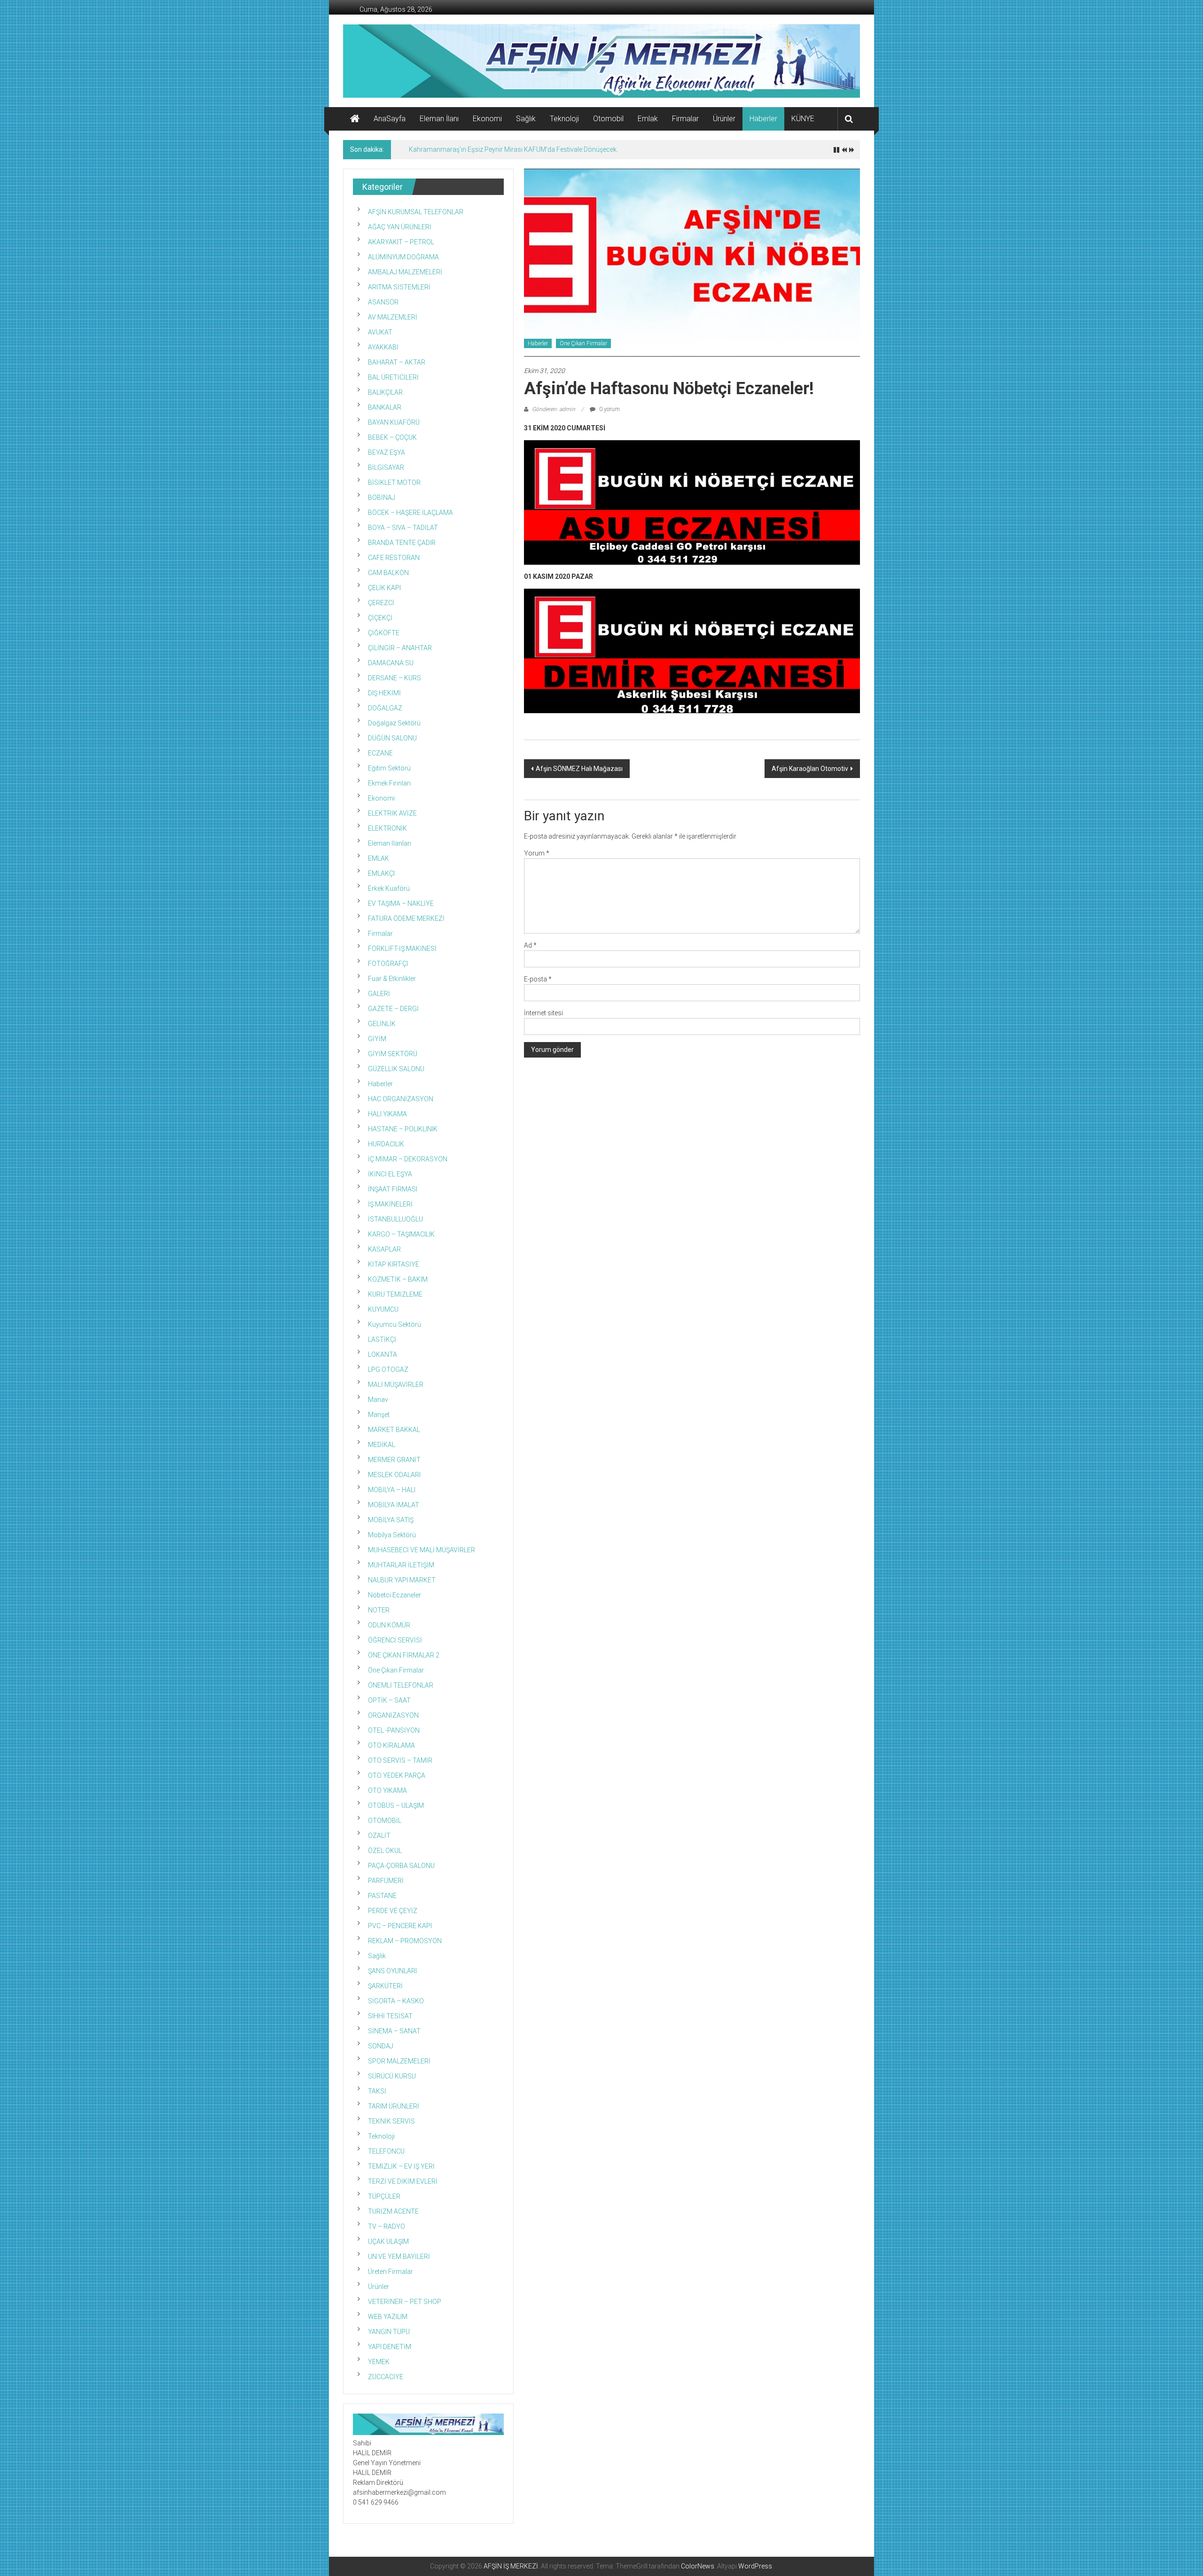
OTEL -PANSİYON (394, 1730)
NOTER (379, 1610)
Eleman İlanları (390, 843)
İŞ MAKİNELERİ (390, 1204)
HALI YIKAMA (387, 1114)
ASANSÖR (383, 302)
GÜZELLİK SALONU (396, 1069)
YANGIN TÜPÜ (389, 2332)
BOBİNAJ (382, 498)
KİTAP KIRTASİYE (394, 1264)
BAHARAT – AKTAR (397, 362)
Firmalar (685, 119)
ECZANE (380, 753)
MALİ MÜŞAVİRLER (396, 1385)
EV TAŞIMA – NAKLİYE (401, 903)
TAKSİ (377, 2091)
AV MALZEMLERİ (393, 317)
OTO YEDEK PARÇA (397, 1775)
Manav (378, 1400)
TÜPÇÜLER (384, 2196)
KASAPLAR (384, 1249)
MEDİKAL (382, 1445)
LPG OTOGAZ (388, 1370)
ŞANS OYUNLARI (392, 1971)
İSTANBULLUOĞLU (395, 1219)
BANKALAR (385, 407)
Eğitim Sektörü (389, 768)
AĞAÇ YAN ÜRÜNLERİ (400, 227)
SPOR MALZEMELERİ (399, 2061)
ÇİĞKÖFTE (384, 633)
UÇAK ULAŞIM (388, 2241)
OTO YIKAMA (387, 1790)
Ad (530, 945)
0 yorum (609, 409)
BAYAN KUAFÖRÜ (394, 422)
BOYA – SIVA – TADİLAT (403, 528)
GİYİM (377, 1039)
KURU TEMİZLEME (395, 1294)
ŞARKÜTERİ (385, 1986)
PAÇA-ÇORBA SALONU (401, 1866)
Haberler (763, 119)
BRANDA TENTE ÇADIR (402, 543)
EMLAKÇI (381, 873)
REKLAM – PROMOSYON (405, 1941)
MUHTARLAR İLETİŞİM (401, 1565)
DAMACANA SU (391, 663)
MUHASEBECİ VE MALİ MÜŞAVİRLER (422, 1550)
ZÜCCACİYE (386, 2377)
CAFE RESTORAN (394, 558)
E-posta (538, 979)
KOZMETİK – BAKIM (398, 1279)
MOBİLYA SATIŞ (391, 1520)
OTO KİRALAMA (391, 1745)
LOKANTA (383, 1354)
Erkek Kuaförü (389, 888)
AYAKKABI (383, 347)
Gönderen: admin (554, 409)
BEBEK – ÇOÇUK (392, 437)
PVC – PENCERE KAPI (400, 1926)
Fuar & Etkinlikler (392, 979)
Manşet (379, 1415)
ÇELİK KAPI (384, 588)
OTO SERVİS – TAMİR (400, 1760)
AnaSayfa (390, 119)
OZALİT (379, 1836)
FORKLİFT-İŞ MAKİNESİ (402, 949)
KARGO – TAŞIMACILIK (401, 1234)
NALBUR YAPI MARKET (402, 1580)
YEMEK (379, 2362)
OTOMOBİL (385, 1821)
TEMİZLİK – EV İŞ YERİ (401, 2166)
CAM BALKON (388, 573)
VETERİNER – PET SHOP (405, 2302)
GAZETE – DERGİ (393, 1009)
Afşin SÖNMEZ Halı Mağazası (579, 769)
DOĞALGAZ (385, 708)
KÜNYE (803, 119)
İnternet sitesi (543, 1013)
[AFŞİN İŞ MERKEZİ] (355, 119)
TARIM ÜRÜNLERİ (394, 2106)
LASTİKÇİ (382, 1339)
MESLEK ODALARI (394, 1475)
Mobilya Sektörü (392, 1535)
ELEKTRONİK (387, 828)
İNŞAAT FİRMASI (393, 1189)
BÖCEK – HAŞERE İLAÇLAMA (410, 513)
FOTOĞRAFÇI (388, 964)
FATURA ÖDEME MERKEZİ (406, 918)
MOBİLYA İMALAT (394, 1505)
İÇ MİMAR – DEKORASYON (408, 1159)
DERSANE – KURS (394, 678)
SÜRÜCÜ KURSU (392, 2076)
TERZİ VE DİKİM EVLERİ (403, 2181)
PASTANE (382, 1896)
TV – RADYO (387, 2226)
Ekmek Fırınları (389, 783)
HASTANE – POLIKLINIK (403, 1129)
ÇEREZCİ (381, 603)
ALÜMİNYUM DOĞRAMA (403, 257)
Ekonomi (487, 119)
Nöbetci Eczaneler (394, 1595)
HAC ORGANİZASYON (401, 1099)
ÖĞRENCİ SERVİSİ (395, 1640)
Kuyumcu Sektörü (394, 1324)
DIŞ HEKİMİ (384, 693)
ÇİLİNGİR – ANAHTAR (400, 648)
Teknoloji (564, 119)
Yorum (537, 853)
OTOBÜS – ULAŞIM (396, 1806)
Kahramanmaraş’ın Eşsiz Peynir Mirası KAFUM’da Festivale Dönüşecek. (513, 149)
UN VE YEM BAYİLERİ (399, 2257)
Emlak (648, 119)
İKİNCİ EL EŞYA (390, 1174)
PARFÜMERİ (386, 1881)
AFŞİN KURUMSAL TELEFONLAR (416, 212)
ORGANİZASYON (393, 1715)
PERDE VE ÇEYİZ (393, 1911)
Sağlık (526, 119)
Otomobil (608, 119)
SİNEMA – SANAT (394, 2031)
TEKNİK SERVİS (391, 2121)
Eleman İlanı (439, 119)
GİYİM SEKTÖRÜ (393, 1054)
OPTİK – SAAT (389, 1700)
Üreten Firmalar (391, 2272)
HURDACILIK (386, 1144)
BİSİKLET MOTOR (394, 483)
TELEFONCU (386, 2151)
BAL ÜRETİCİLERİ (393, 377)
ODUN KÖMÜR (389, 1625)
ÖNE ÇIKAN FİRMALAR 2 (404, 1655)
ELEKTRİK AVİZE (392, 813)
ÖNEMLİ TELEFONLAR (401, 1685)
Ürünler (724, 119)
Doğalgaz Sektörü (394, 723)
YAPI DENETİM (390, 2347)
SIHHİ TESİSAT (390, 2016)
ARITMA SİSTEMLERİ (399, 287)
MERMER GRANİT (394, 1460)
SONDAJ (381, 2046)
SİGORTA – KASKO (396, 2001)
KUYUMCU (383, 1309)
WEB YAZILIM (388, 2317)
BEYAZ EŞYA (387, 452)
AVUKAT (380, 332)
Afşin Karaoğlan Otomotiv (810, 769)
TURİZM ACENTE (393, 2211)
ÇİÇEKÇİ (380, 618)
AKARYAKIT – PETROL (401, 242)
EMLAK (379, 858)
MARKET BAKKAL (394, 1430)
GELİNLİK (382, 1024)
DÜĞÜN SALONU (392, 738)
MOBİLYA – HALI (392, 1490)
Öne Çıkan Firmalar (583, 343)
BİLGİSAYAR (386, 467)
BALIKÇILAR (385, 392)
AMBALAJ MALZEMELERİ (405, 272)
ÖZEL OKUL (385, 1851)
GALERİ (379, 994)
